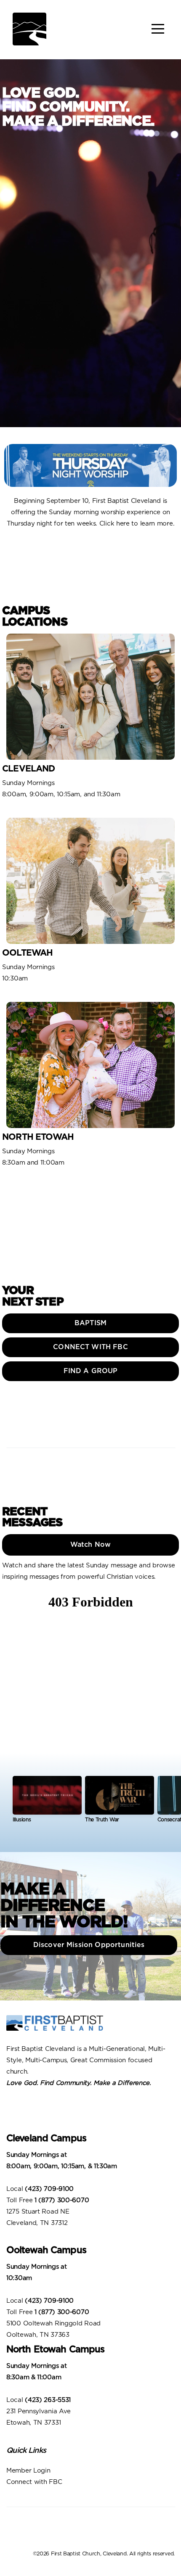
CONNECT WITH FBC (90, 1347)
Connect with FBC (35, 2482)
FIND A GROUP (91, 1371)
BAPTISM (90, 1323)
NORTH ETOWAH (38, 1137)
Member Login (29, 2471)
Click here (114, 524)
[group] (47, 1803)
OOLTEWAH (27, 953)
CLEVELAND (29, 769)
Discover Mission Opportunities (91, 1945)
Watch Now (90, 1545)
